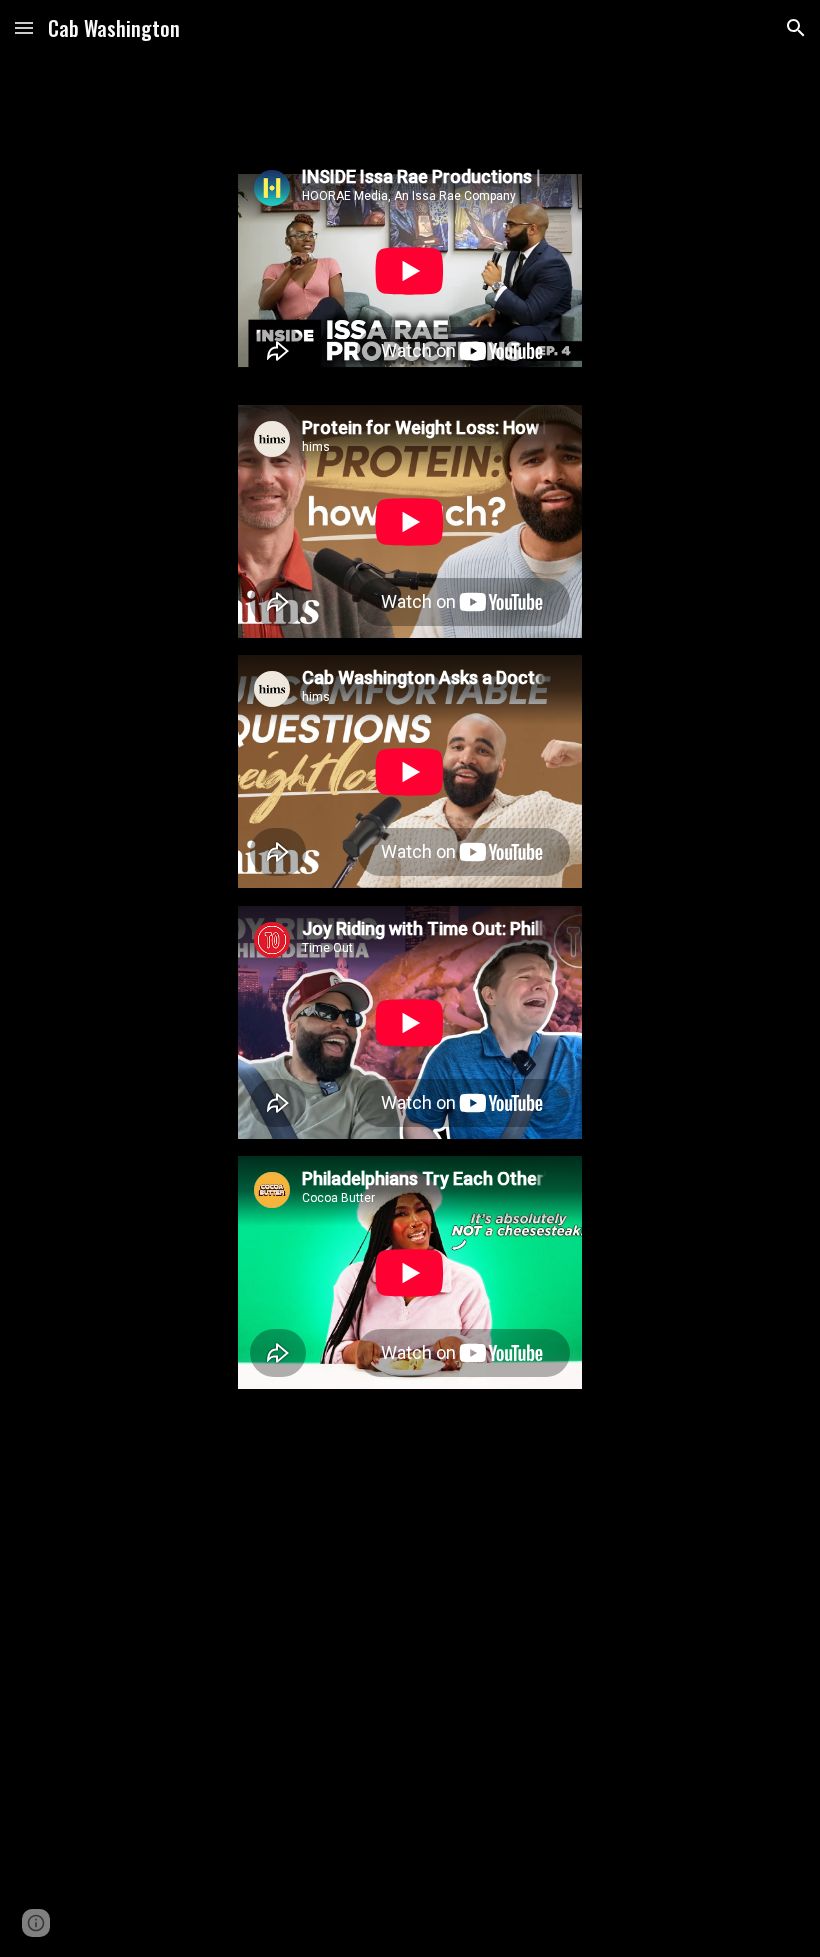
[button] (24, 27)
